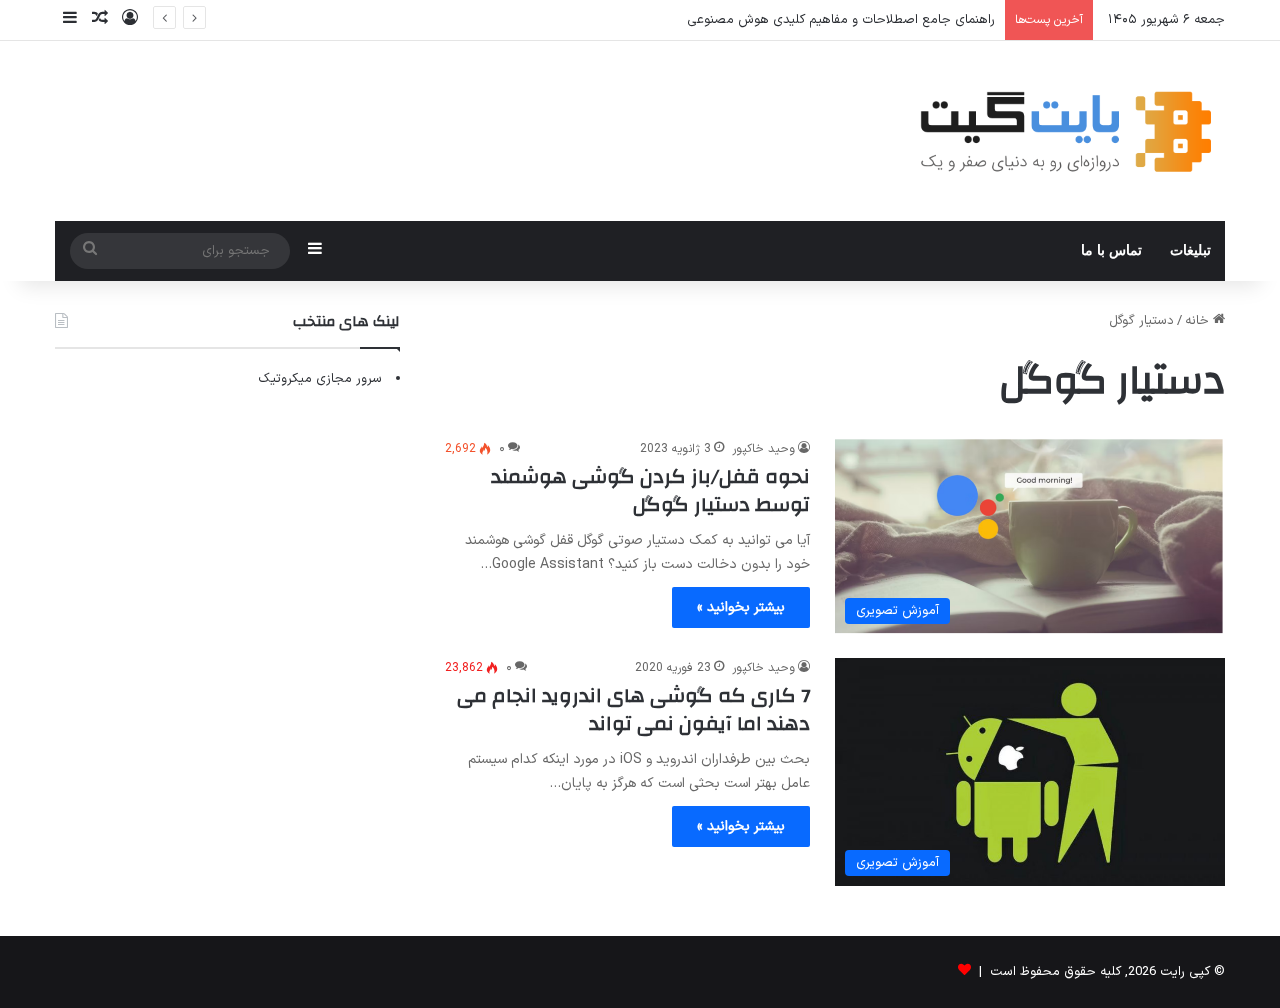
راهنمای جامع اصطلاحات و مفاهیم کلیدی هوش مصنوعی (841, 20)
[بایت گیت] (1066, 131)
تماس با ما (1111, 250)
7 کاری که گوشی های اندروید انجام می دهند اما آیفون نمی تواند (633, 709)
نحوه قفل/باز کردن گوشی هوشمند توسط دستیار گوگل (650, 490)
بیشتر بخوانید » (741, 607)
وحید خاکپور (763, 449)
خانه (1199, 321)
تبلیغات (1190, 250)
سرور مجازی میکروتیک (320, 379)
